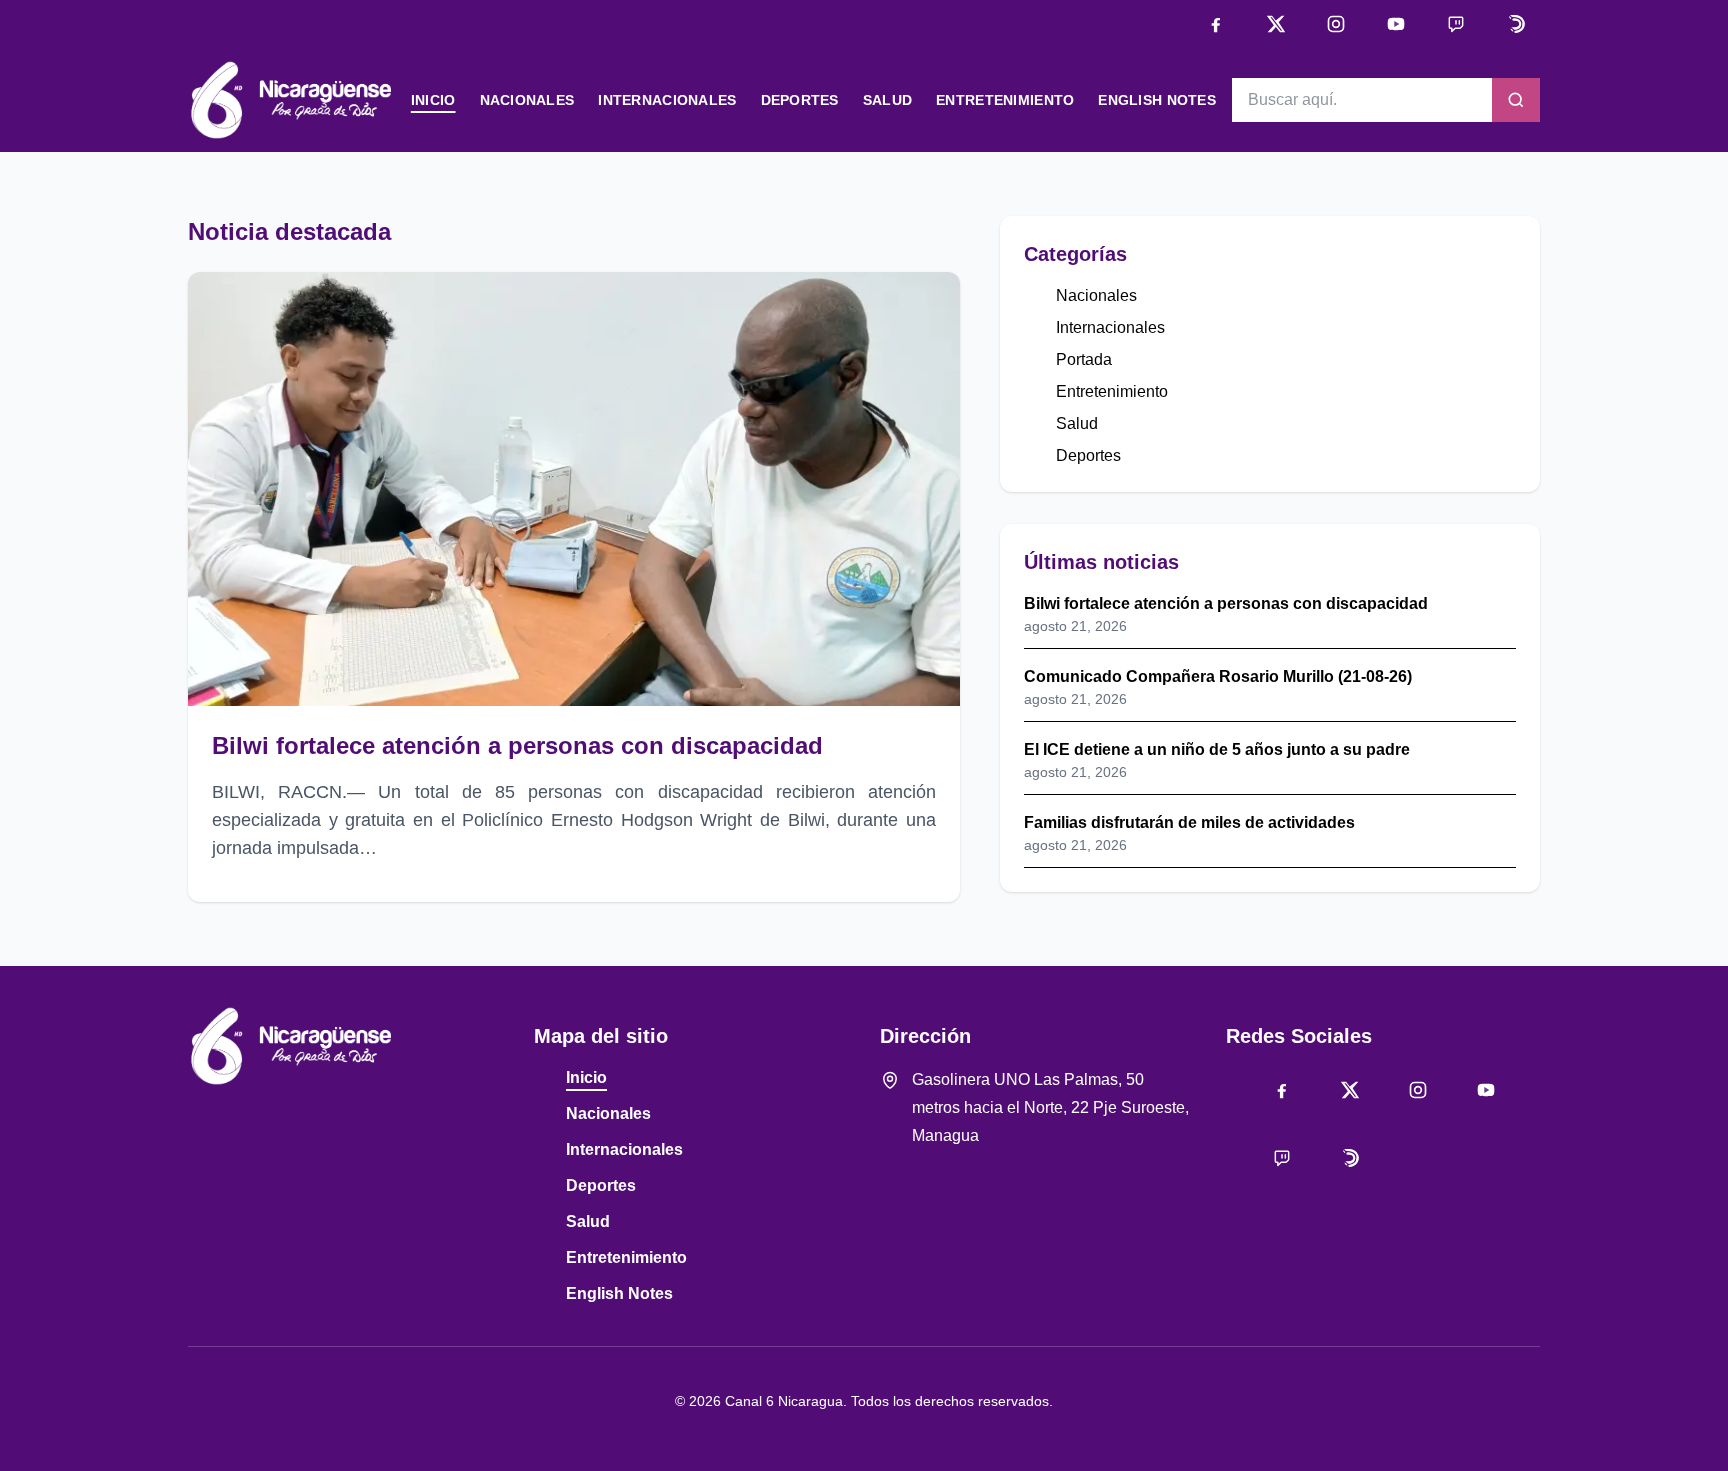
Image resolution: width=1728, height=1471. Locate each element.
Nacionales (527, 100)
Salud (887, 100)
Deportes (800, 100)
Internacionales (667, 100)
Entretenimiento (1005, 100)
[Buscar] (1516, 100)
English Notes (1157, 100)
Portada (1084, 359)
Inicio (433, 100)
